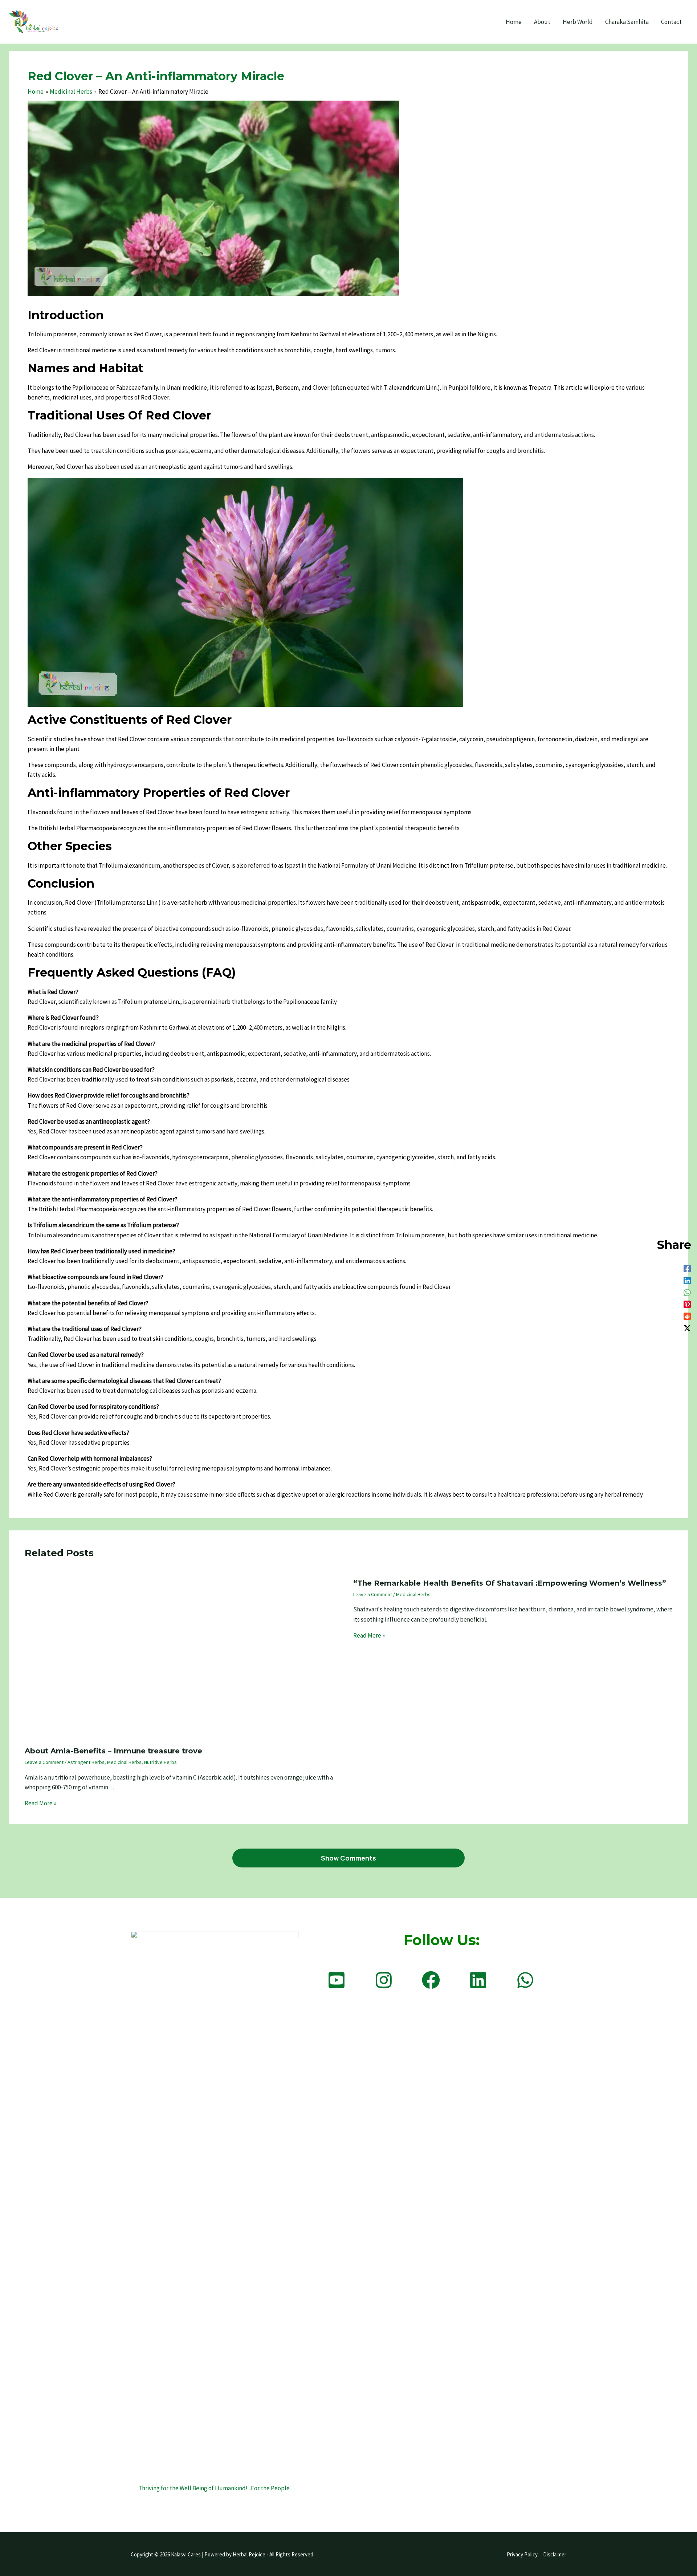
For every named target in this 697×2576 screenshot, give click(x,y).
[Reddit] (687, 1316)
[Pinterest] (687, 1304)
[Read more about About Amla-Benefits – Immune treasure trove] (184, 1656)
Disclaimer (555, 2554)
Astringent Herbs (86, 1762)
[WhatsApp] (687, 1292)
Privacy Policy (522, 2554)
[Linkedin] (687, 1280)
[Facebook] (687, 1268)
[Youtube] (337, 1980)
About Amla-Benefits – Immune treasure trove (113, 1751)
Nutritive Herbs (160, 1762)
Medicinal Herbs (124, 1762)
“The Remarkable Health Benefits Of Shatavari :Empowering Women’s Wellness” (510, 1583)
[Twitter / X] (687, 1328)
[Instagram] (384, 1980)
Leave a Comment (44, 1762)
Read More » (40, 1803)
